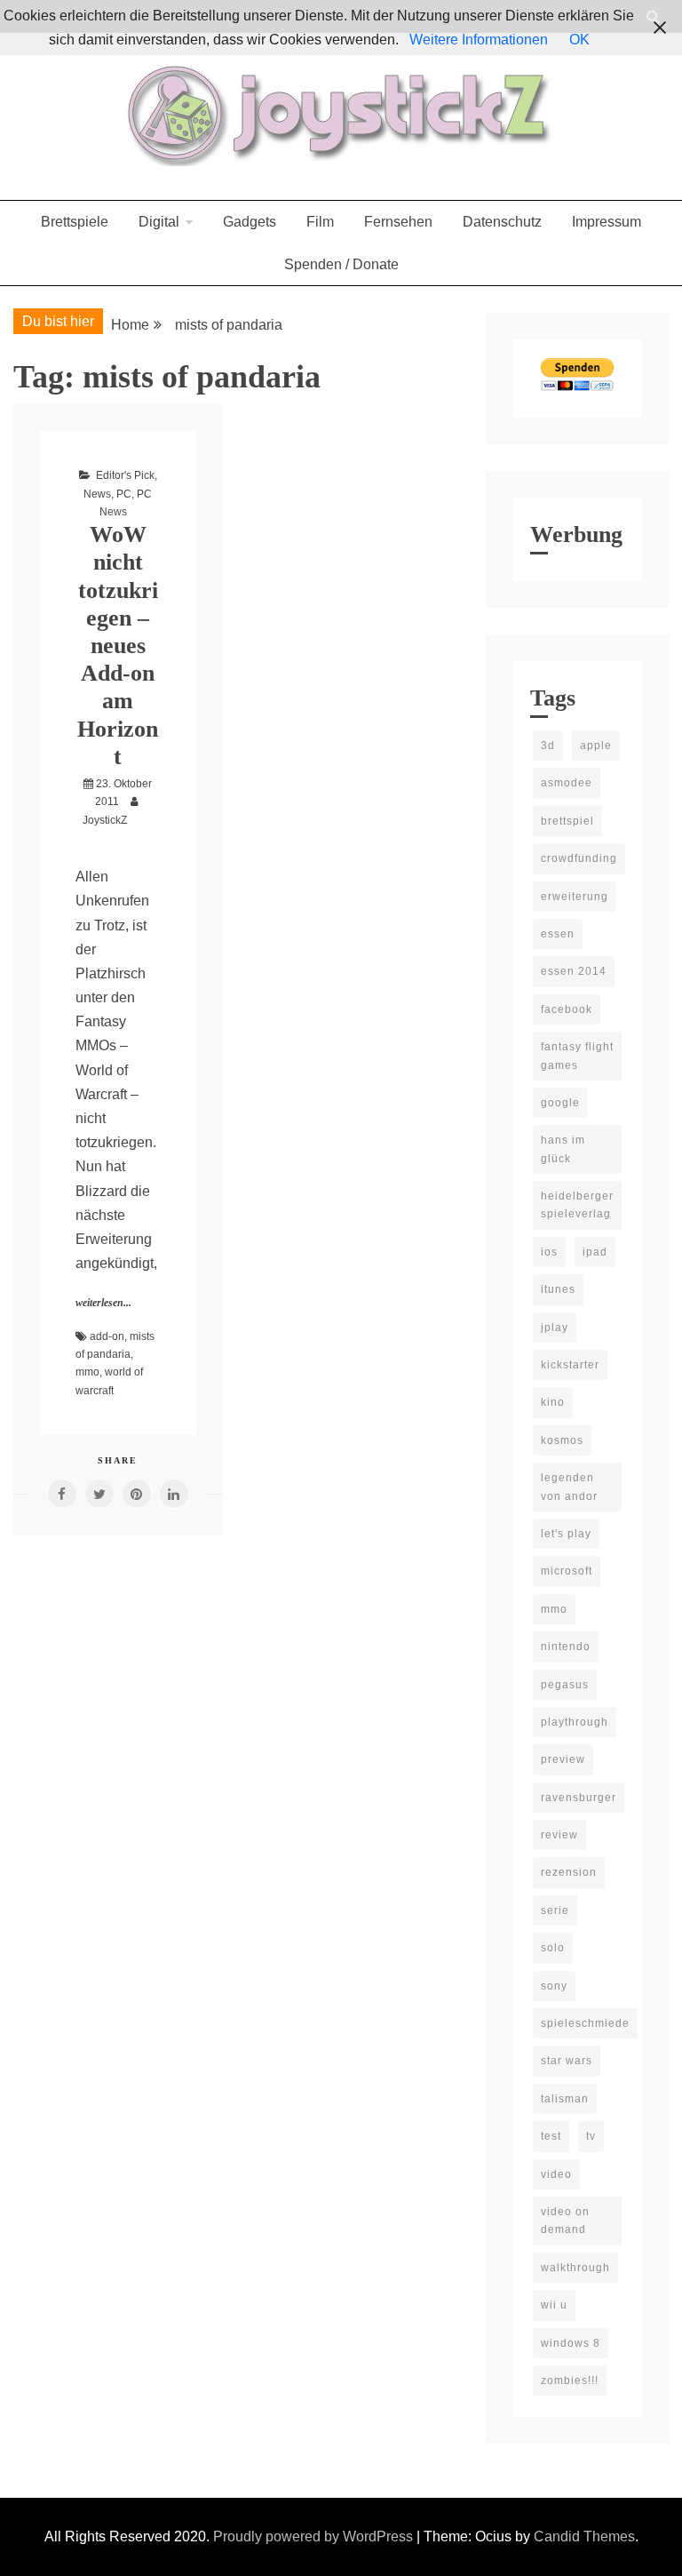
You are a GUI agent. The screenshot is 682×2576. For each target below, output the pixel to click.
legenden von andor (569, 1487)
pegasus (565, 1685)
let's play (566, 1534)
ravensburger (579, 1798)
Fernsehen (398, 222)
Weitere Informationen (479, 40)
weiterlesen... (103, 1303)
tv (591, 2136)
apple (596, 746)
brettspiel (567, 821)
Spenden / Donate (341, 264)
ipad (595, 1252)
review (559, 1835)
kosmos (562, 1440)
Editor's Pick (125, 475)
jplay (555, 1328)
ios (549, 1252)
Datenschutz (502, 222)
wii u (554, 2305)
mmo (87, 1372)
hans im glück (563, 1149)
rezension (569, 1872)
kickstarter (570, 1365)
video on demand (565, 2221)
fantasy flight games (577, 1056)
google (560, 1103)
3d (548, 746)
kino (553, 1402)
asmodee (567, 783)
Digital (159, 222)
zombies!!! (570, 2381)
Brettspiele (75, 222)
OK (579, 40)
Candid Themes (584, 2536)
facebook (567, 1009)
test (551, 2136)
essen (558, 934)
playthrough (575, 1722)
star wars (567, 2061)
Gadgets (250, 222)
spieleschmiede (585, 2023)
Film (320, 222)
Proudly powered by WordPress (315, 2536)
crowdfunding (579, 858)
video (556, 2174)
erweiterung (575, 897)
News (97, 494)
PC (124, 494)
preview (563, 1759)
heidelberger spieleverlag (577, 1205)
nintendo (566, 1647)
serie (555, 1910)
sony (554, 1986)
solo (553, 1948)
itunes (558, 1289)
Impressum (607, 222)
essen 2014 (574, 971)
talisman (565, 2099)
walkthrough (575, 2268)
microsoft (567, 1571)
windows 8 (571, 2343)
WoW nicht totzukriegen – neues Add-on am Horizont (118, 646)
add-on (107, 1336)
